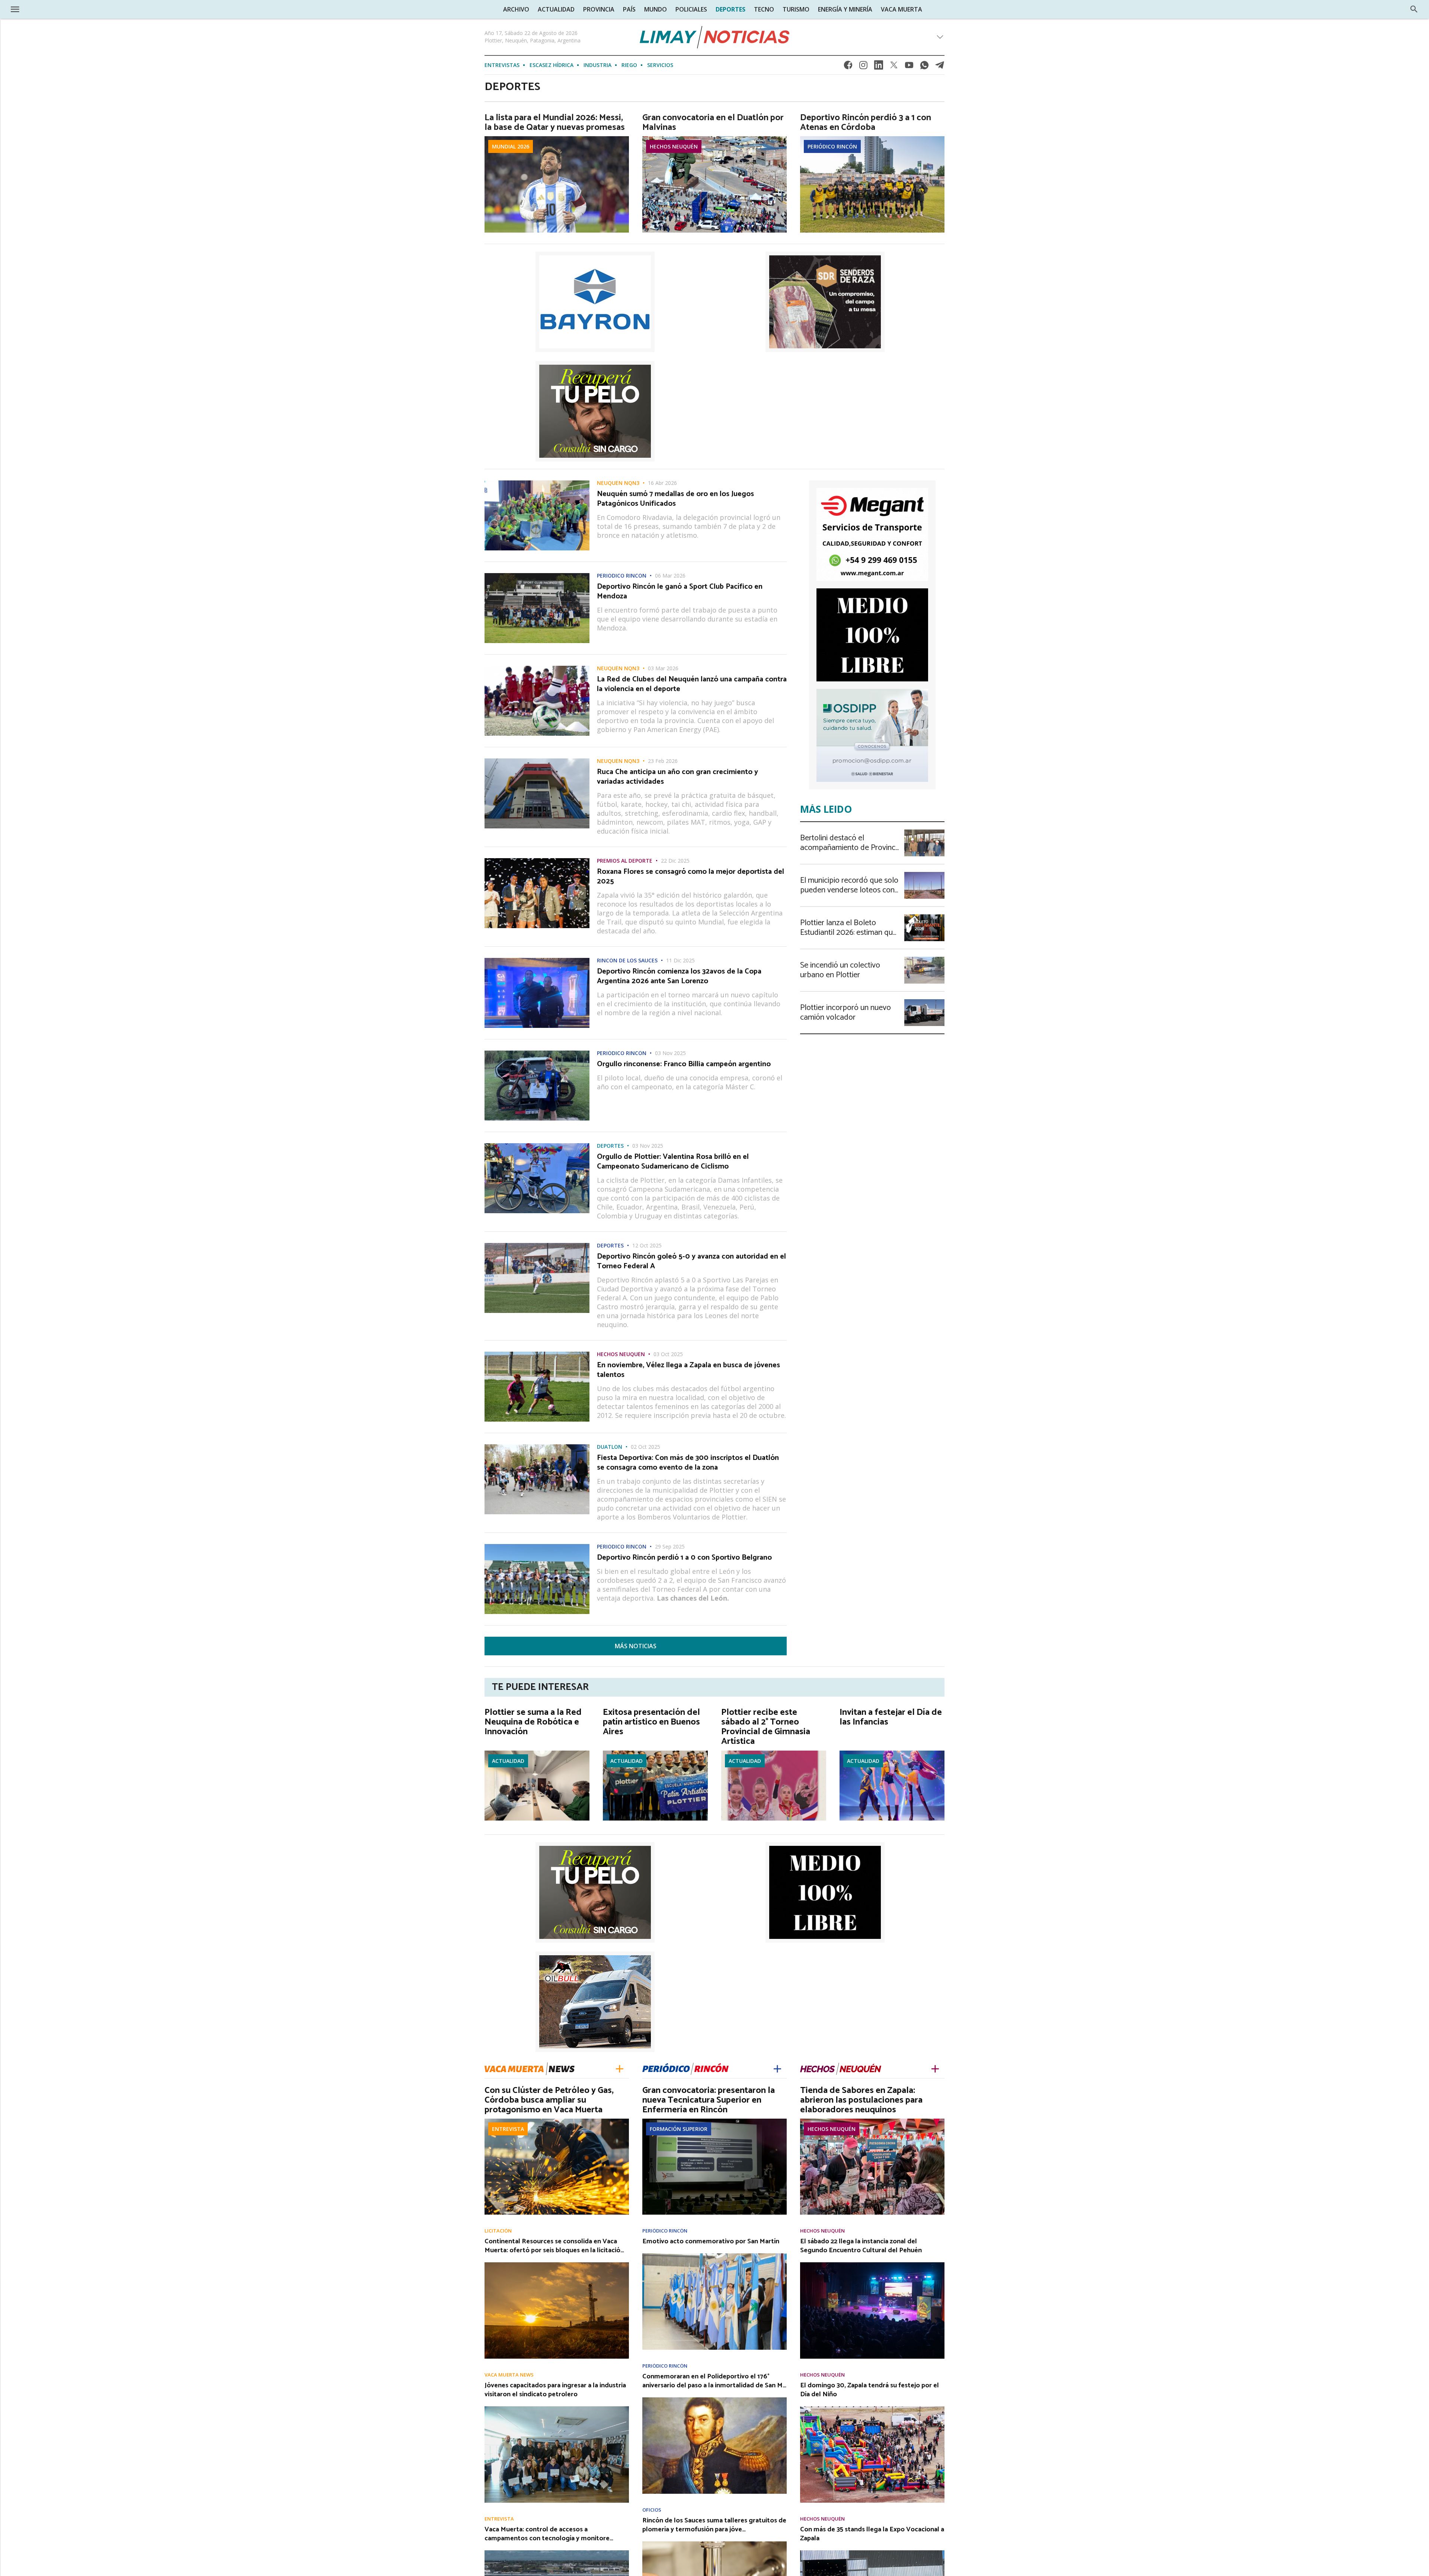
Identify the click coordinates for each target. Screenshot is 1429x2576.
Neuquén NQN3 (618, 483)
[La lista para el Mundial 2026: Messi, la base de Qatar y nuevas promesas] (557, 138)
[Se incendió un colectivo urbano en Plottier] (924, 959)
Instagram (863, 67)
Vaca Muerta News (509, 2375)
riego (629, 65)
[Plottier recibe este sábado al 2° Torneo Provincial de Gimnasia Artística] (774, 1753)
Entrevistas (502, 65)
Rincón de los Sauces (627, 961)
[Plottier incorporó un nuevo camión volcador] (924, 1001)
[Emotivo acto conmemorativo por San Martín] (714, 2256)
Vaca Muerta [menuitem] (901, 9)
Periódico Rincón (832, 146)
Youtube (909, 67)
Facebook (848, 67)
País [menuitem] (629, 9)
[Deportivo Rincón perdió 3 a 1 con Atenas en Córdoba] (872, 138)
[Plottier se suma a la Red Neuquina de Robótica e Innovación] (537, 1753)
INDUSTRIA (597, 65)
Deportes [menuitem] (731, 9)
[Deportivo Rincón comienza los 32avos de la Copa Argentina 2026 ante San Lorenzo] (537, 960)
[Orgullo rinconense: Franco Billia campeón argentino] (537, 1053)
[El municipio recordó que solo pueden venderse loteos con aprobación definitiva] (924, 874)
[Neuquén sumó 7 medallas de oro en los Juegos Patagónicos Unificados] (537, 483)
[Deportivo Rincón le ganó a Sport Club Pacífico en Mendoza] (537, 575)
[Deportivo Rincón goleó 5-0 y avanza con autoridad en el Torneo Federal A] (537, 1245)
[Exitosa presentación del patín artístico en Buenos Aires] (655, 1753)
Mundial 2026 (511, 146)
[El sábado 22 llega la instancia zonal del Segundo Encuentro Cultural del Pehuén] (872, 2265)
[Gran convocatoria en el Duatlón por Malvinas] (714, 138)
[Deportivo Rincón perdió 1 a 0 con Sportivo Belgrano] (537, 1546)
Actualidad (508, 1761)
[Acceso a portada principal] (63, 9)
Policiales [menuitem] (691, 9)
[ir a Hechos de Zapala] (841, 2068)
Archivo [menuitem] (516, 9)
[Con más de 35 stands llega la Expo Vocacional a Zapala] (872, 2553)
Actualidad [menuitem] (556, 9)
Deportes (610, 1146)
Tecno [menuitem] (764, 9)
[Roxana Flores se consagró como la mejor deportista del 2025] (537, 860)
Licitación (498, 2231)
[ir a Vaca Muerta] (530, 2068)
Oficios (652, 2510)
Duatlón (610, 1447)
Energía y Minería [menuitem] (845, 9)
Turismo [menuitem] (796, 9)
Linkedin (879, 67)
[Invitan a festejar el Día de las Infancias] (892, 1753)
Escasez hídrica (552, 65)
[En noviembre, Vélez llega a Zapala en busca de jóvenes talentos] (537, 1354)
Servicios (660, 65)
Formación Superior (679, 2129)
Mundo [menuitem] (656, 9)
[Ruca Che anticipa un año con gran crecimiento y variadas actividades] (537, 761)
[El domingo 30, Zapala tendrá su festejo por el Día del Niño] (872, 2409)
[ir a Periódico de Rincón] (685, 2068)
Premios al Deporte (625, 861)
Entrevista (508, 2129)
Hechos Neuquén (674, 146)
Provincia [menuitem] (599, 9)
